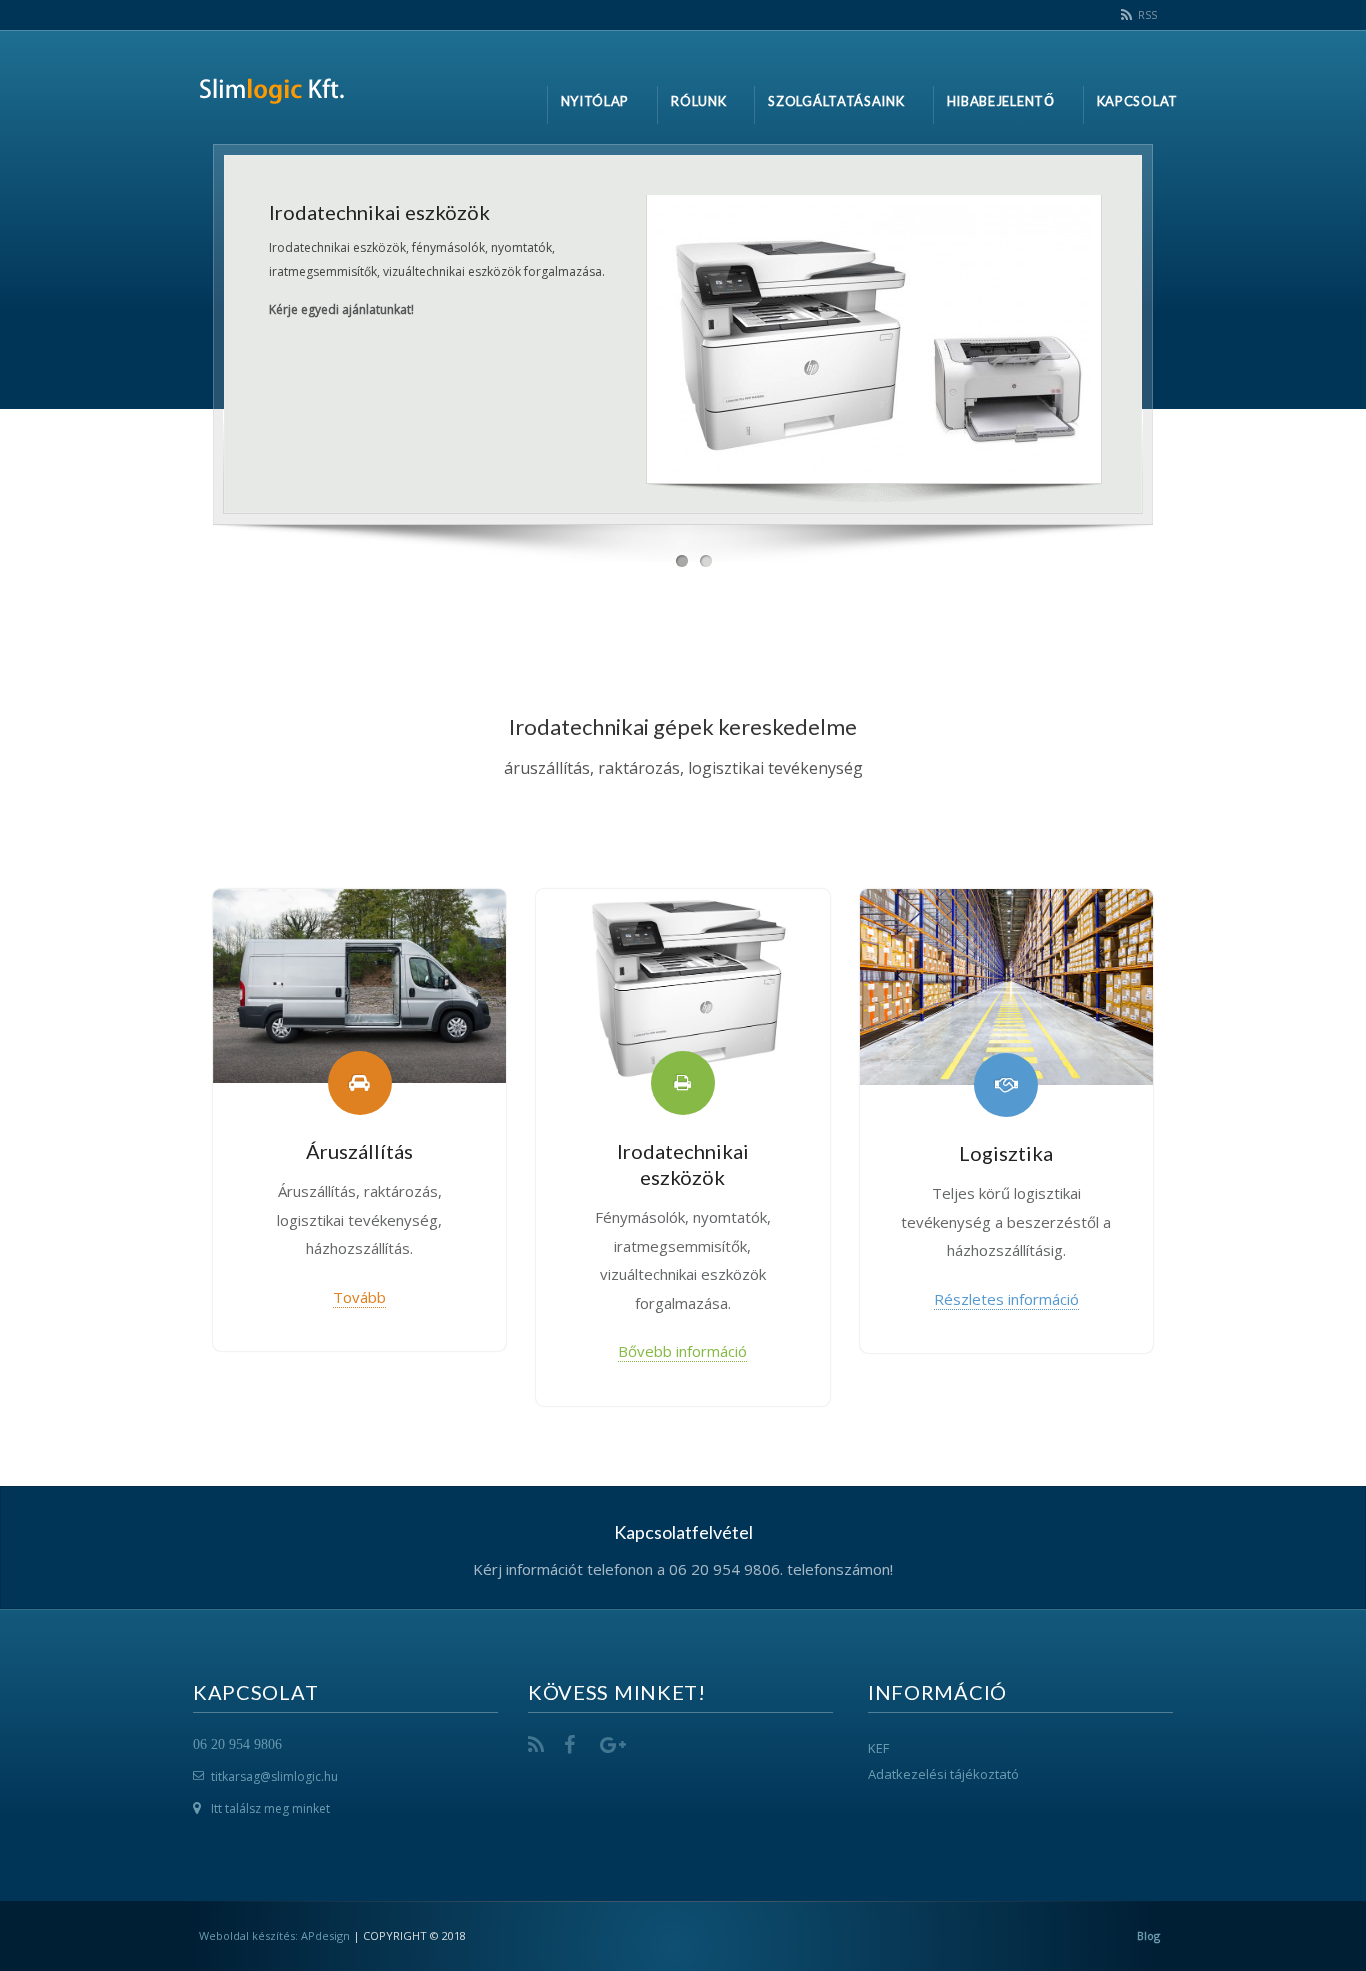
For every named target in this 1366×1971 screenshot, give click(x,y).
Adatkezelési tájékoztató (943, 1774)
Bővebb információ (682, 1351)
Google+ (612, 1745)
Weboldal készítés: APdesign (274, 1935)
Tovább (359, 1297)
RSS (1147, 14)
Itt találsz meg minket (270, 1808)
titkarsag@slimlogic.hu (274, 1776)
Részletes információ (1006, 1299)
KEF (878, 1748)
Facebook (576, 1745)
